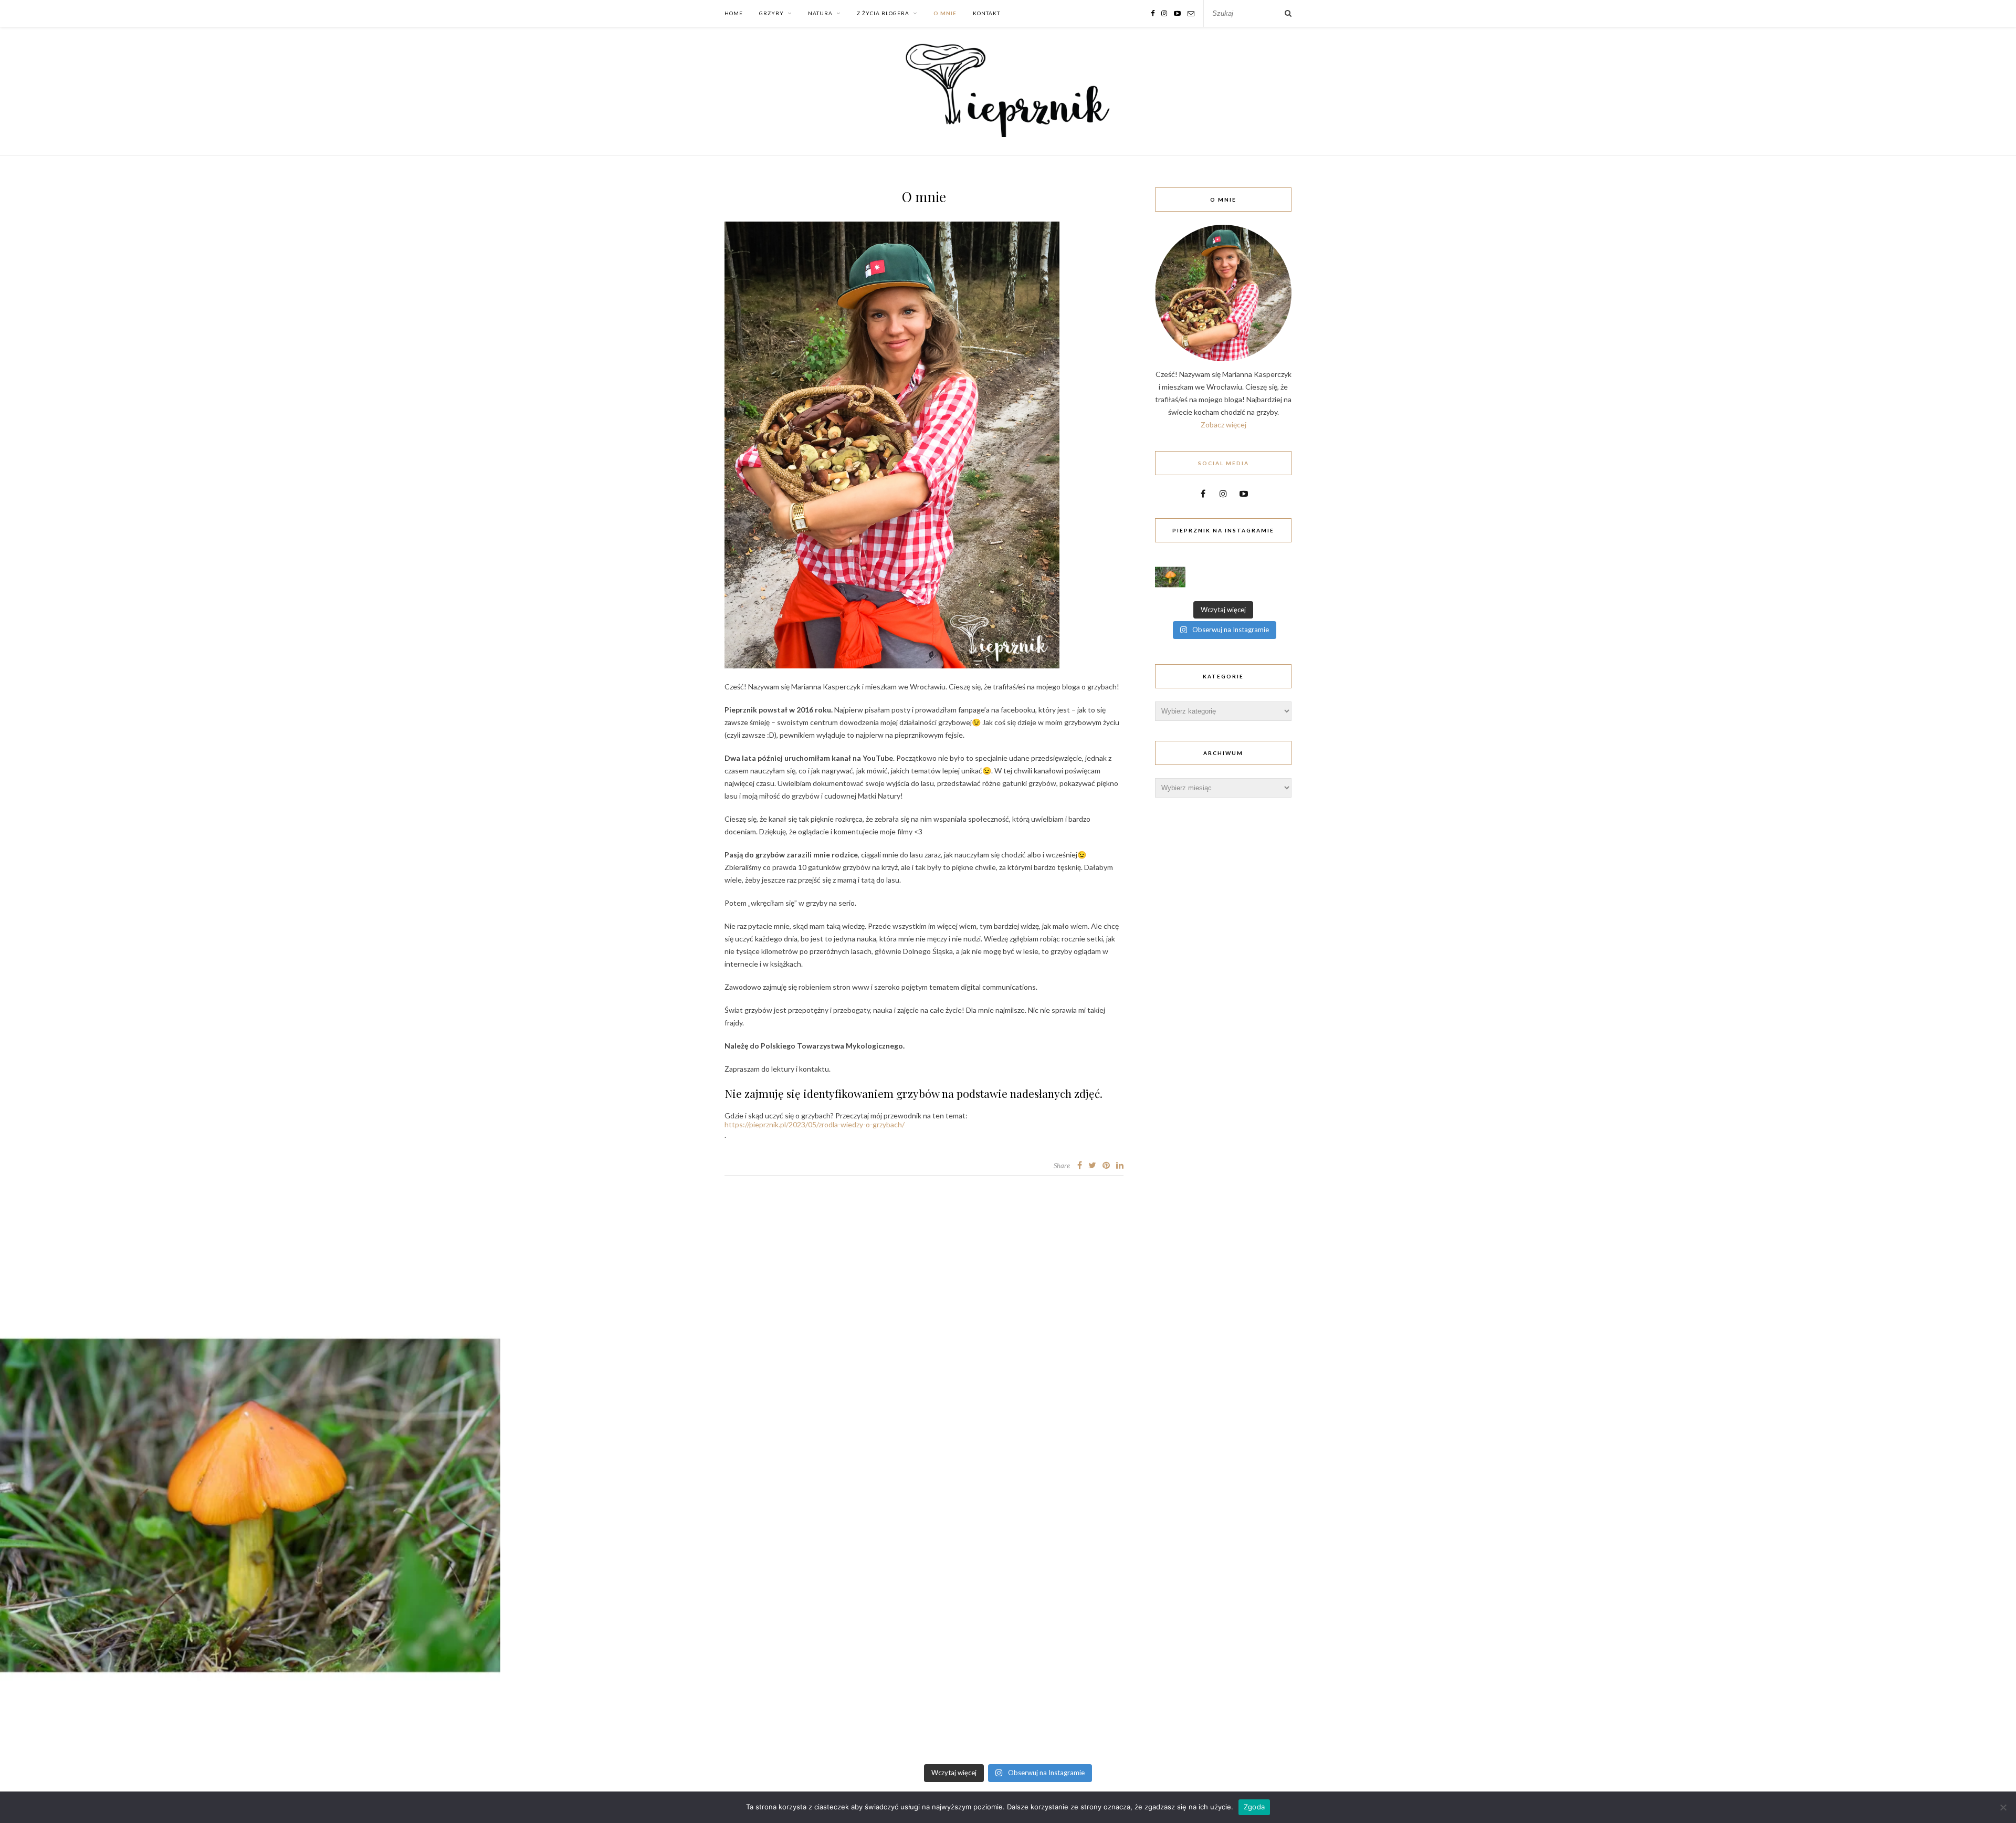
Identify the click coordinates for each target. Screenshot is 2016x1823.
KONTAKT (986, 13)
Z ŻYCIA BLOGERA (883, 13)
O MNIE (945, 13)
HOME (734, 13)
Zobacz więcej (1224, 425)
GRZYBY (771, 13)
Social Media (1224, 463)
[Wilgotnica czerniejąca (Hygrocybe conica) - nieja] (1170, 577)
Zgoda (1254, 1807)
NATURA (820, 13)
